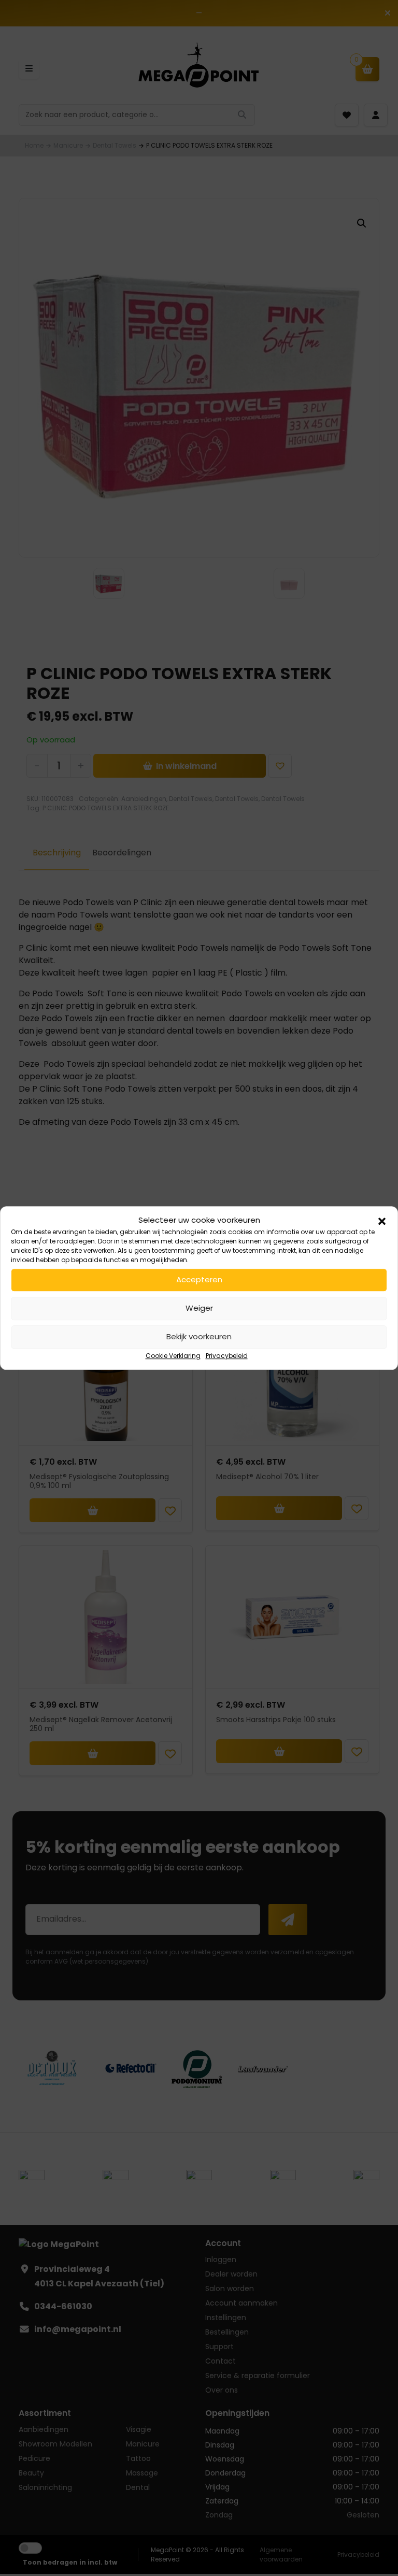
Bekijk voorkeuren (199, 1336)
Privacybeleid (227, 1356)
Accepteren (199, 1279)
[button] (382, 1221)
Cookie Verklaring (173, 1356)
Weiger (199, 1308)
